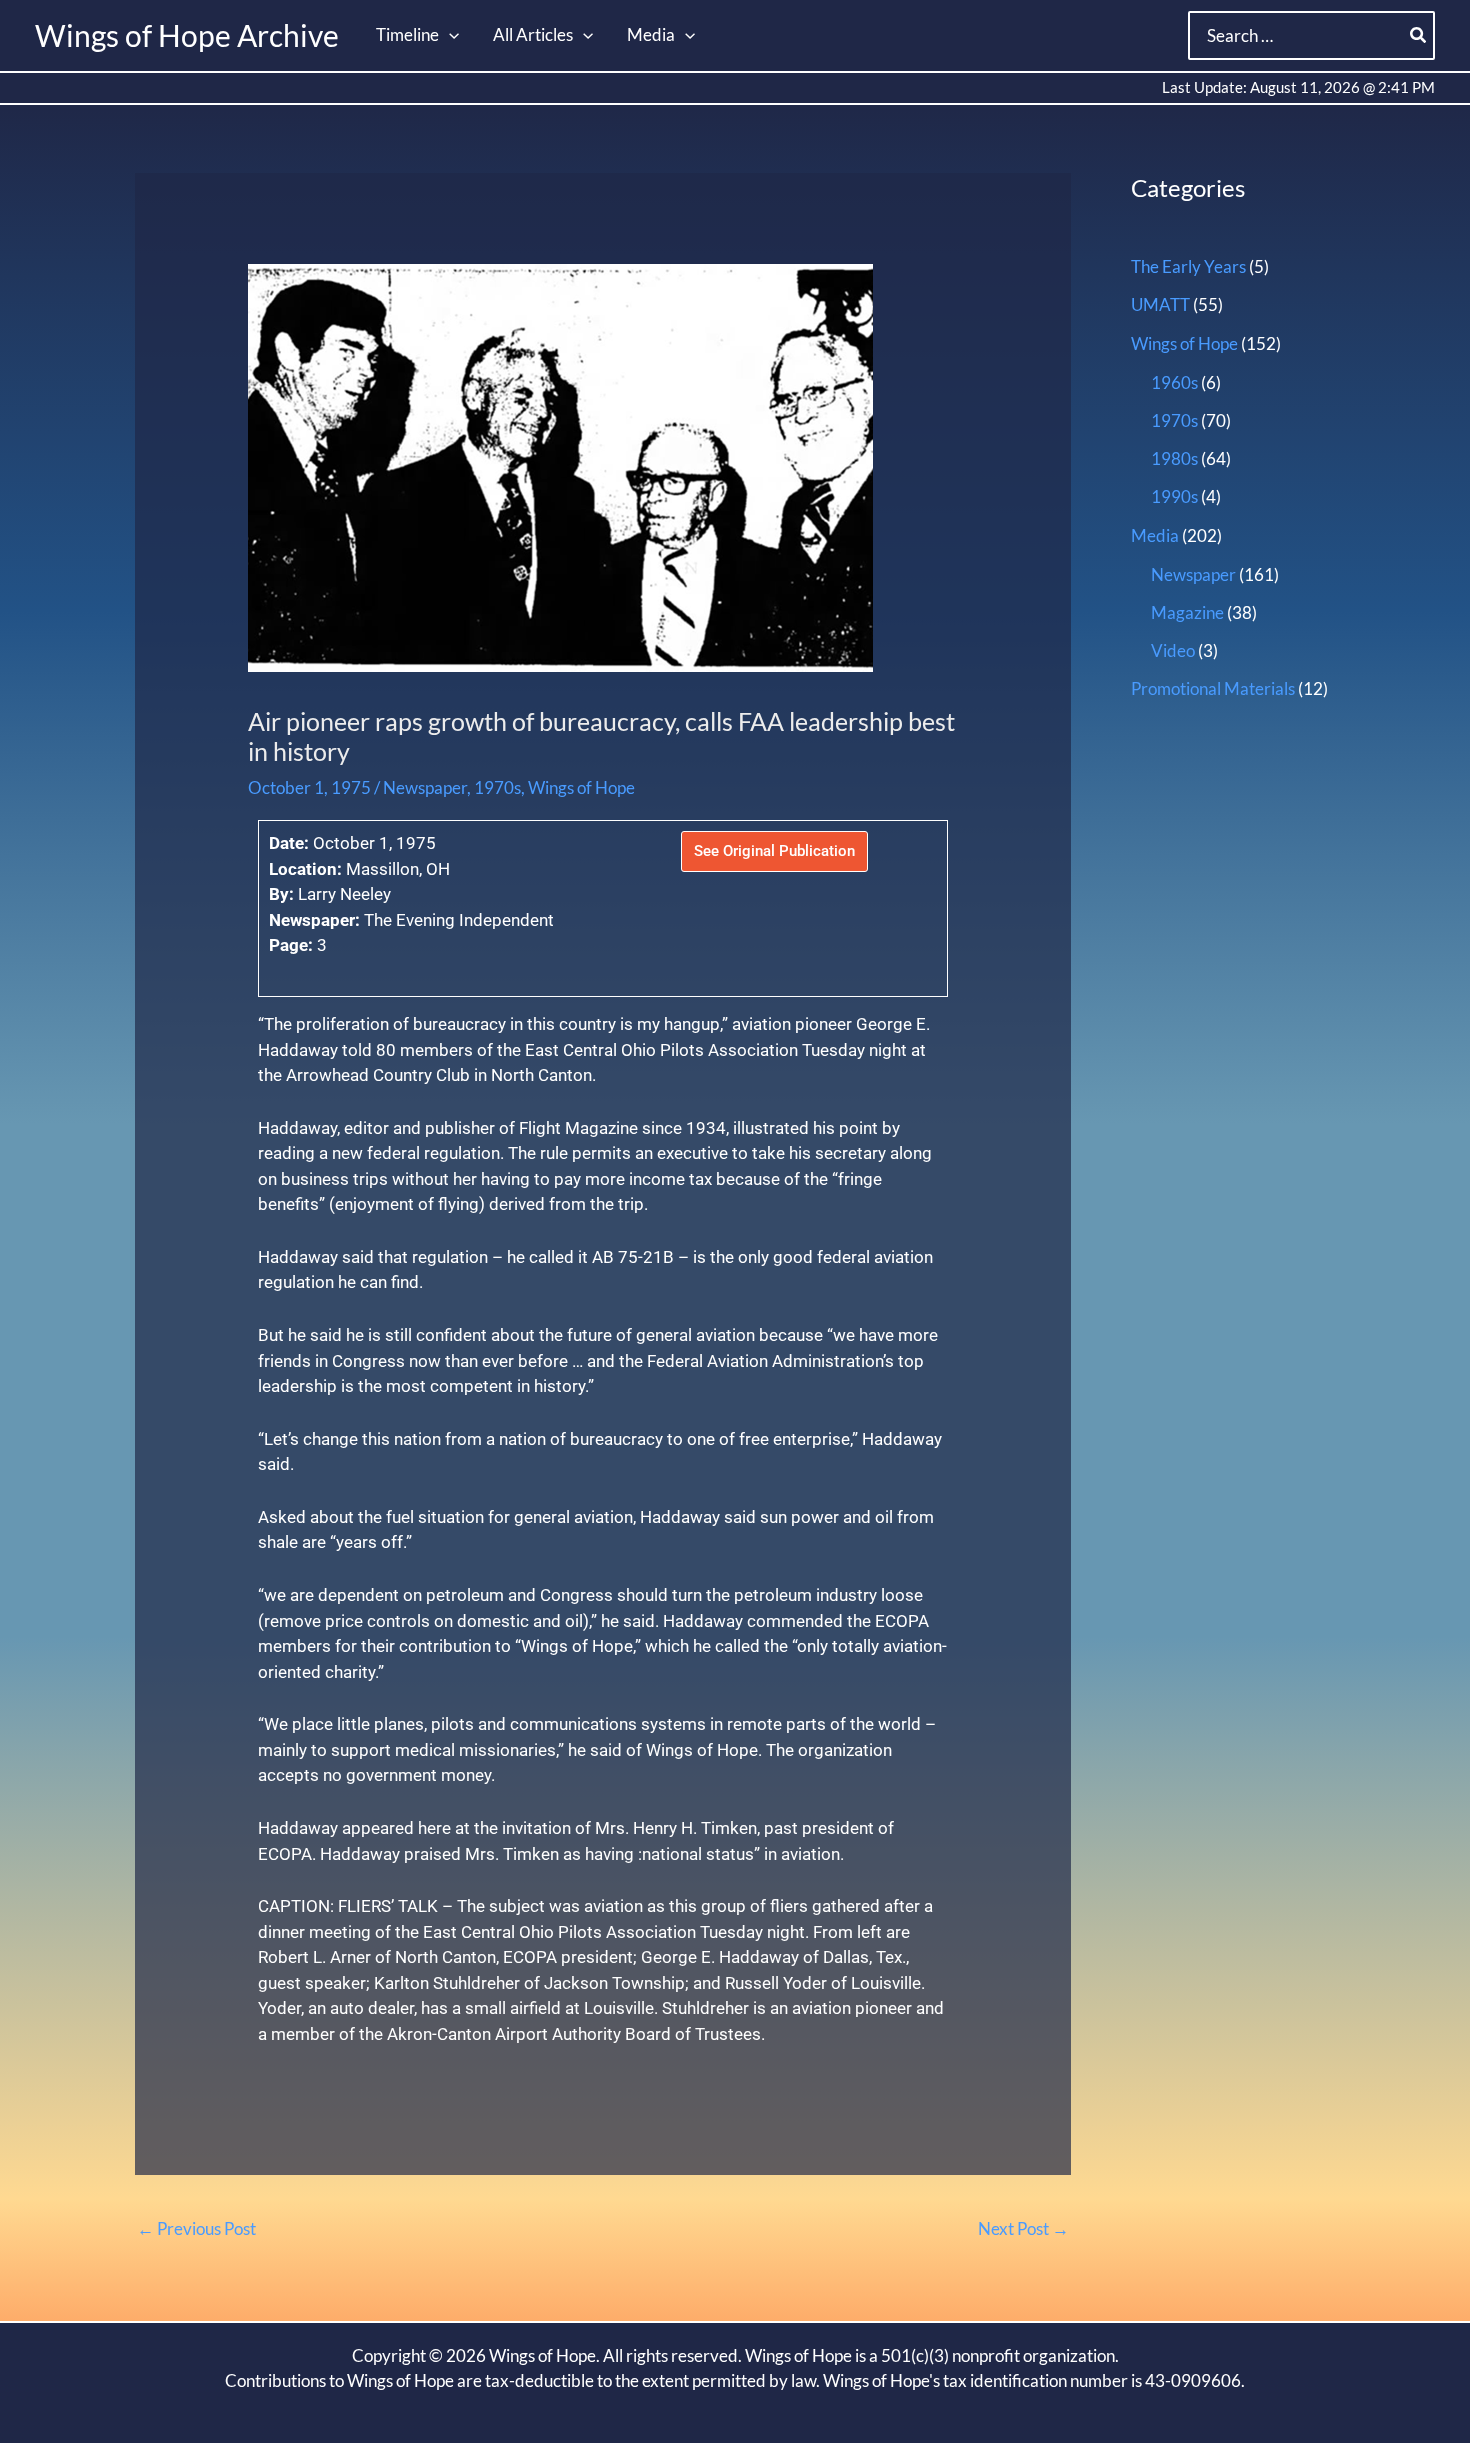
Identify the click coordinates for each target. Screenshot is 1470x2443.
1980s (1174, 458)
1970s (497, 787)
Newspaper (425, 787)
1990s (1174, 496)
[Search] (1419, 36)
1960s (1174, 382)
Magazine (1187, 612)
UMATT (1160, 304)
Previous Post (196, 2228)
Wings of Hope (581, 787)
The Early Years (1188, 266)
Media (1155, 535)
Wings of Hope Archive (187, 35)
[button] (449, 35)
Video (1173, 650)
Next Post (1023, 2228)
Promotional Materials (1213, 688)
